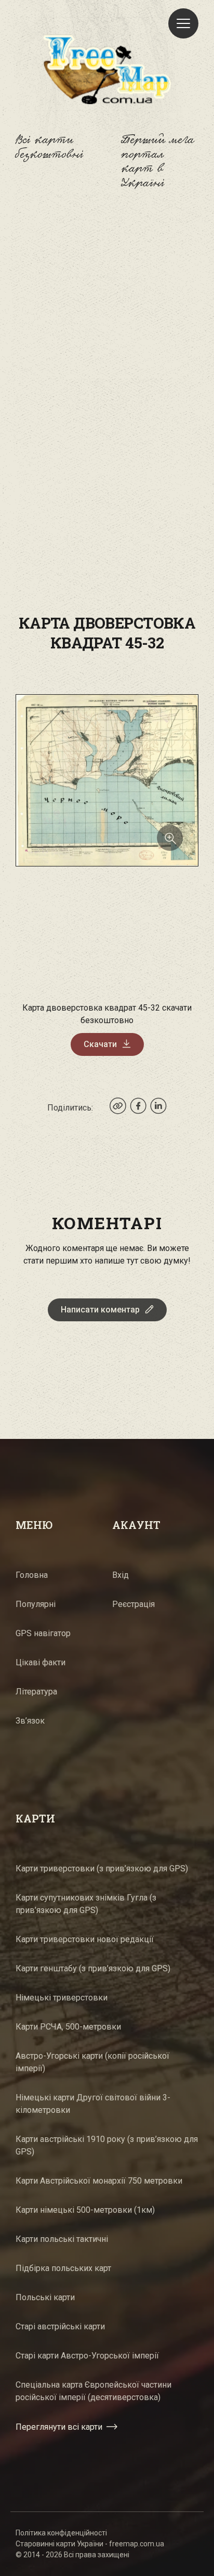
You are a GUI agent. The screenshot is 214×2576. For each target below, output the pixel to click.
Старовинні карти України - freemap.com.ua (90, 2544)
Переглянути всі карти (59, 2427)
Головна (32, 1575)
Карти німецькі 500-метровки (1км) (85, 2210)
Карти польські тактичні (62, 2239)
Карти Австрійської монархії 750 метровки (99, 2181)
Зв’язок (30, 1721)
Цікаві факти (41, 1662)
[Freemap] (107, 69)
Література (36, 1692)
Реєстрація (133, 1604)
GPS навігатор (43, 1633)
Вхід (121, 1575)
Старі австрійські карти (60, 2326)
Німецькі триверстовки (62, 1998)
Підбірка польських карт (63, 2268)
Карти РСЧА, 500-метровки (68, 2027)
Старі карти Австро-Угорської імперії (87, 2356)
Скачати (100, 1044)
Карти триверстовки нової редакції (85, 1939)
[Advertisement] (107, 329)
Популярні (36, 1604)
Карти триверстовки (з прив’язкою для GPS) (102, 1869)
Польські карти (45, 2297)
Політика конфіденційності (61, 2533)
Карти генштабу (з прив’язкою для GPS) (93, 1968)
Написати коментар (100, 1310)
